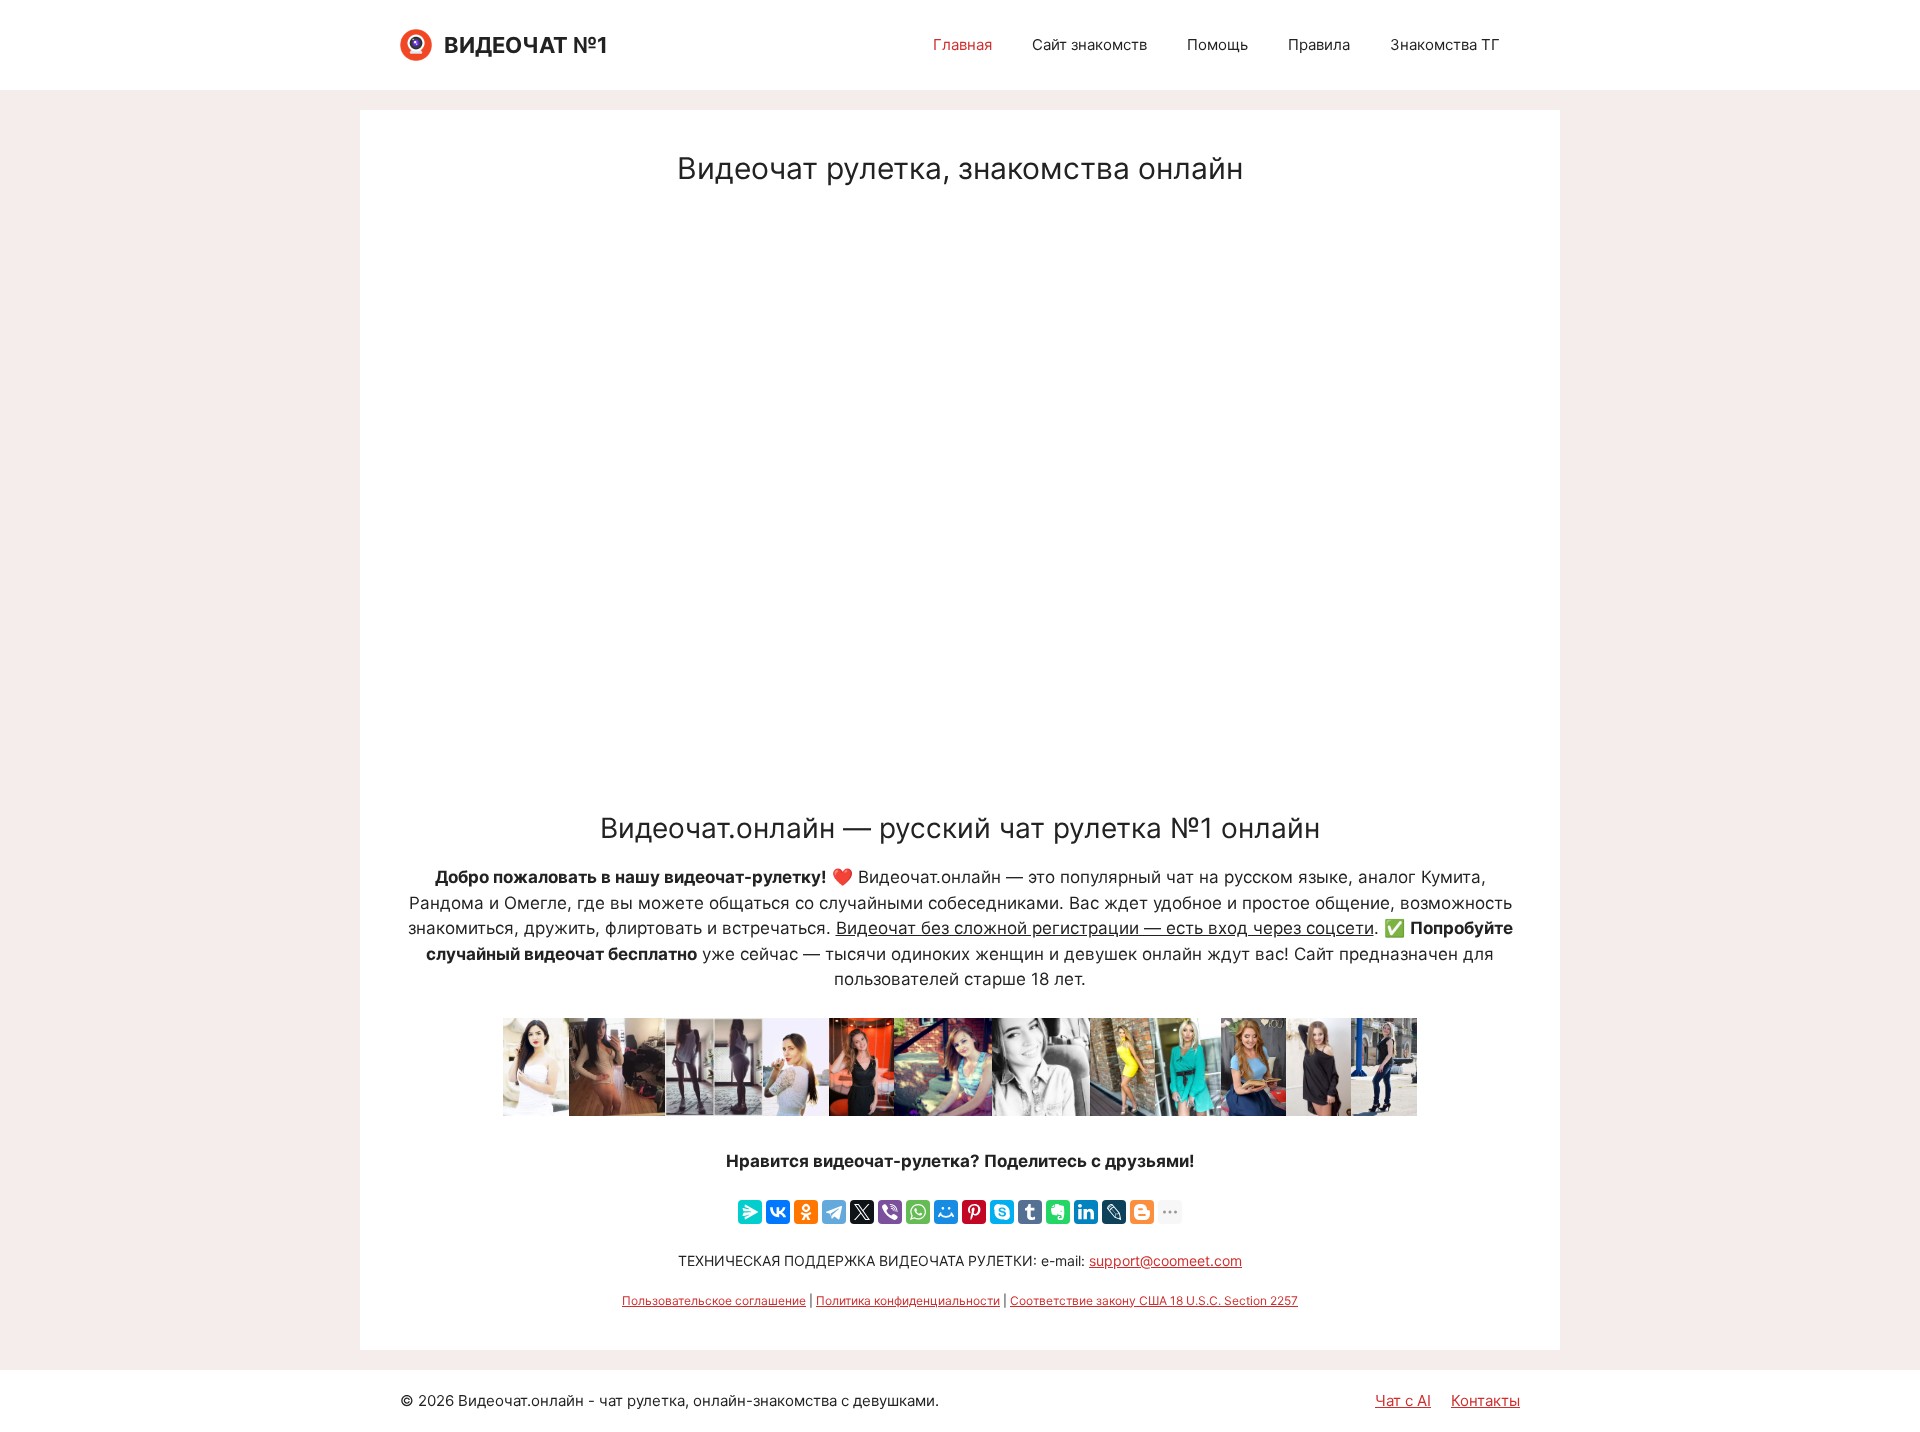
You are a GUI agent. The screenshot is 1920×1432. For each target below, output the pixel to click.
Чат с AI (1403, 1400)
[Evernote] (1058, 1212)
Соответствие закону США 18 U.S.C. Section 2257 (1154, 1300)
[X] (862, 1212)
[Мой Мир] (946, 1212)
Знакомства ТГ (1445, 44)
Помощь (1217, 44)
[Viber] (890, 1212)
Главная (962, 44)
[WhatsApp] (918, 1212)
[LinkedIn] (1086, 1212)
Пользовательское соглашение (714, 1300)
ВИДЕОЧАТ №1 (526, 45)
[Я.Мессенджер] (750, 1212)
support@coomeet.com (1165, 1260)
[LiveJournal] (1114, 1212)
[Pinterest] (974, 1212)
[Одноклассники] (806, 1212)
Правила (1319, 44)
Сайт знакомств (1089, 44)
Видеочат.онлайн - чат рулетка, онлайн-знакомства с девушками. (698, 1400)
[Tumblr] (1030, 1212)
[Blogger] (1142, 1212)
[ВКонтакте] (778, 1212)
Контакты (1485, 1400)
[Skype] (1002, 1212)
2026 (436, 1400)
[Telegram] (834, 1212)
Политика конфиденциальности (908, 1300)
